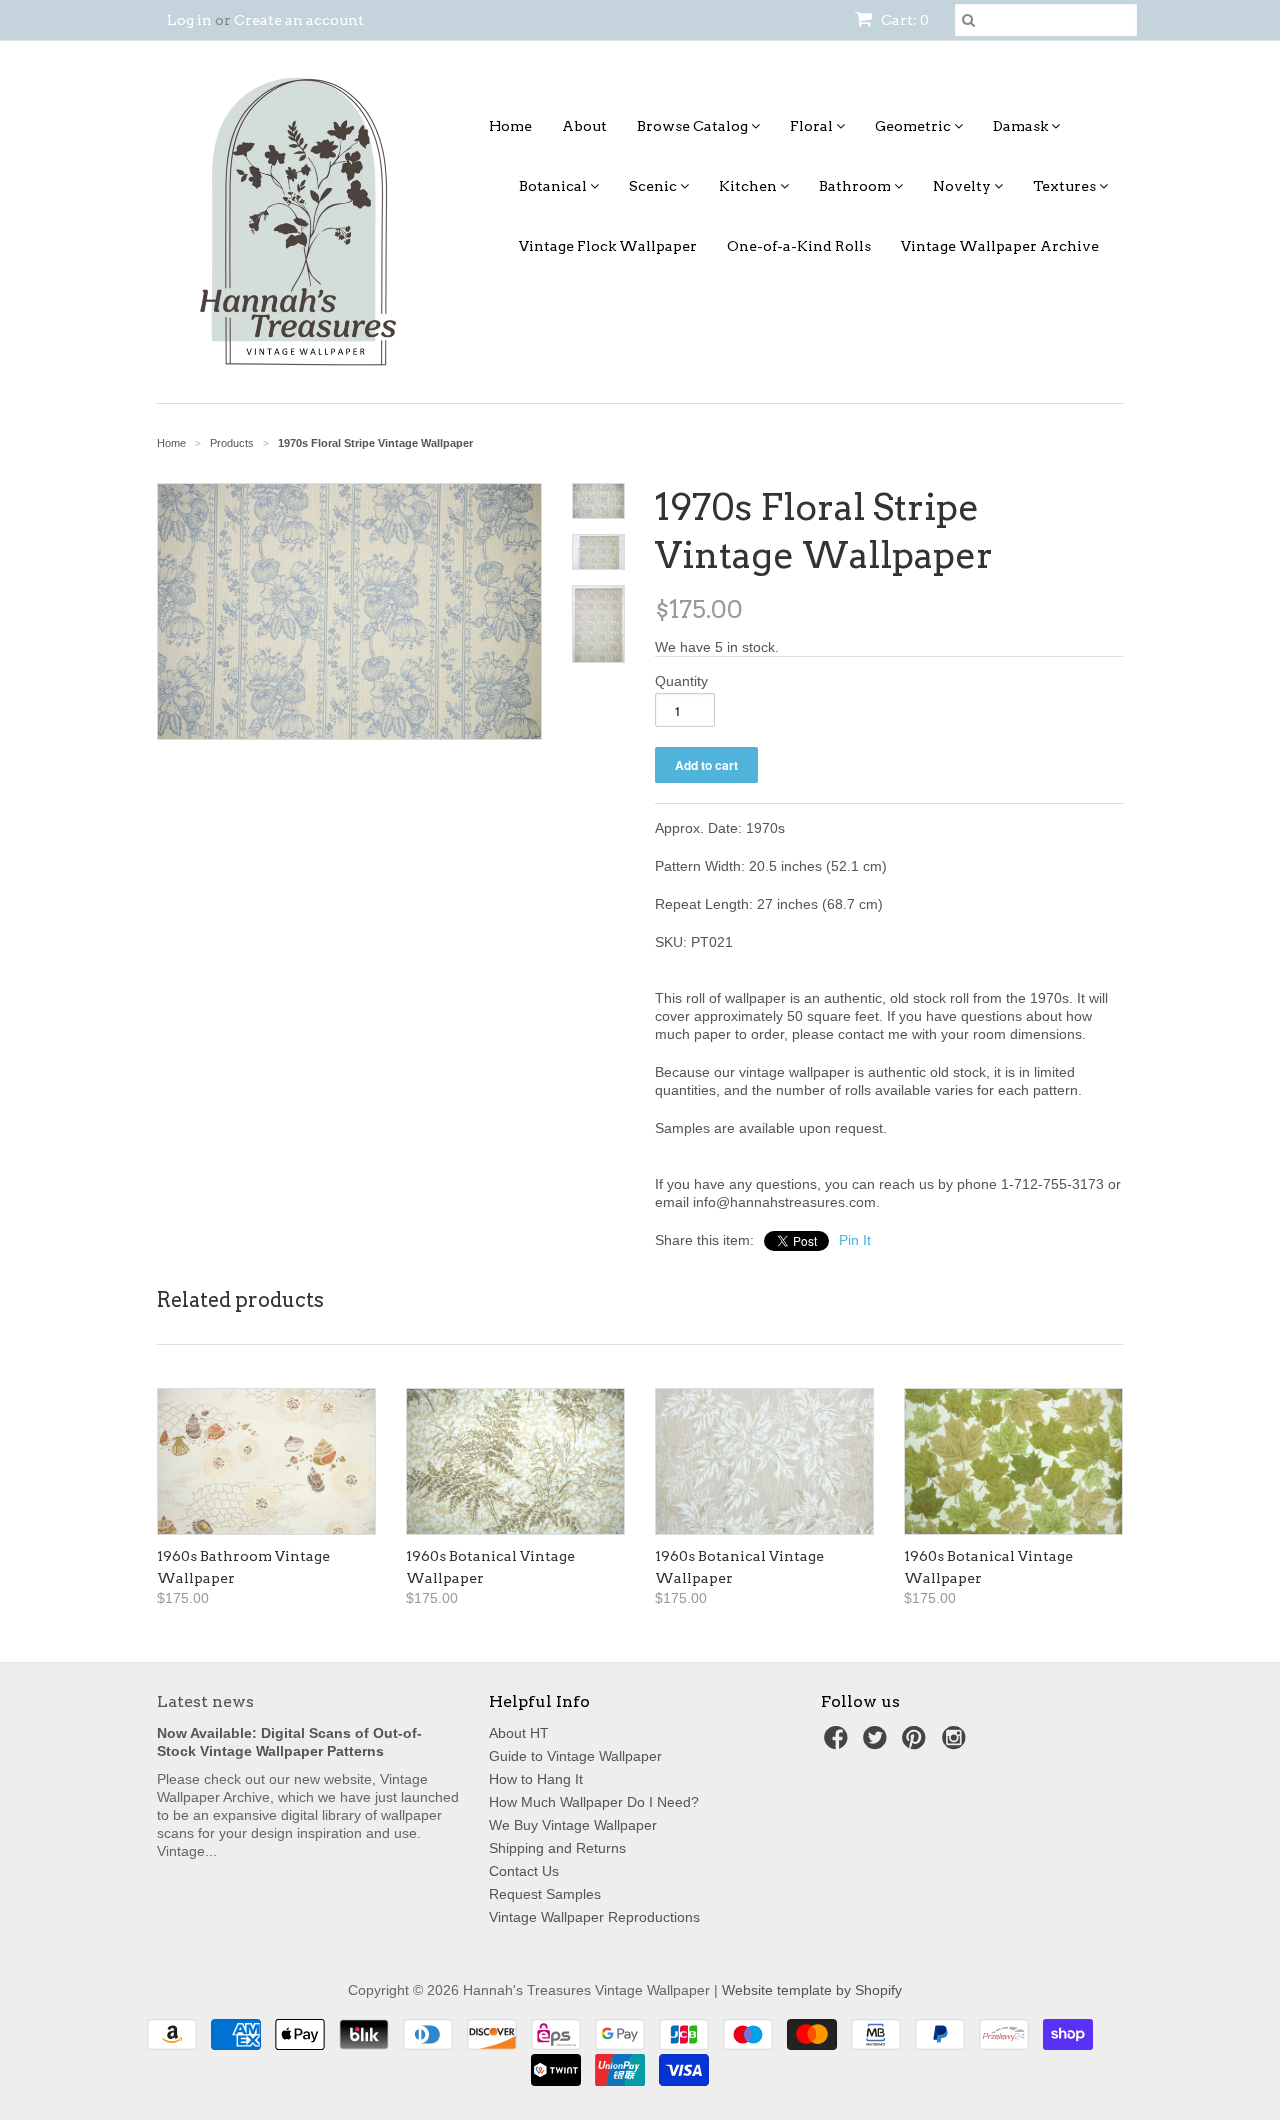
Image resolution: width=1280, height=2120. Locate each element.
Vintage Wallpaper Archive (1000, 246)
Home (510, 126)
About (584, 126)
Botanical (554, 186)
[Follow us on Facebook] (839, 1743)
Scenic (654, 186)
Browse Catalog (694, 126)
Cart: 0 (903, 20)
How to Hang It (536, 1779)
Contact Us (524, 1871)
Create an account (299, 20)
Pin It (855, 1240)
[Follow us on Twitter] (878, 1743)
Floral (813, 126)
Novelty (963, 186)
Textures (1066, 186)
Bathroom (856, 186)
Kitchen (749, 186)
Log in (189, 20)
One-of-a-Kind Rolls (799, 246)
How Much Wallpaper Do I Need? (594, 1802)
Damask (1022, 126)
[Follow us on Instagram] (957, 1743)
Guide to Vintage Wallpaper (575, 1756)
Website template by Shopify (812, 1990)
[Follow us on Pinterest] (917, 1743)
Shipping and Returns (557, 1848)
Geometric (914, 126)
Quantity (681, 681)
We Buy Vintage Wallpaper (573, 1825)
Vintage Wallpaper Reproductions (594, 1917)
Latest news (205, 1701)
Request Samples (545, 1894)
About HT (519, 1733)
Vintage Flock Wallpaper (608, 246)
